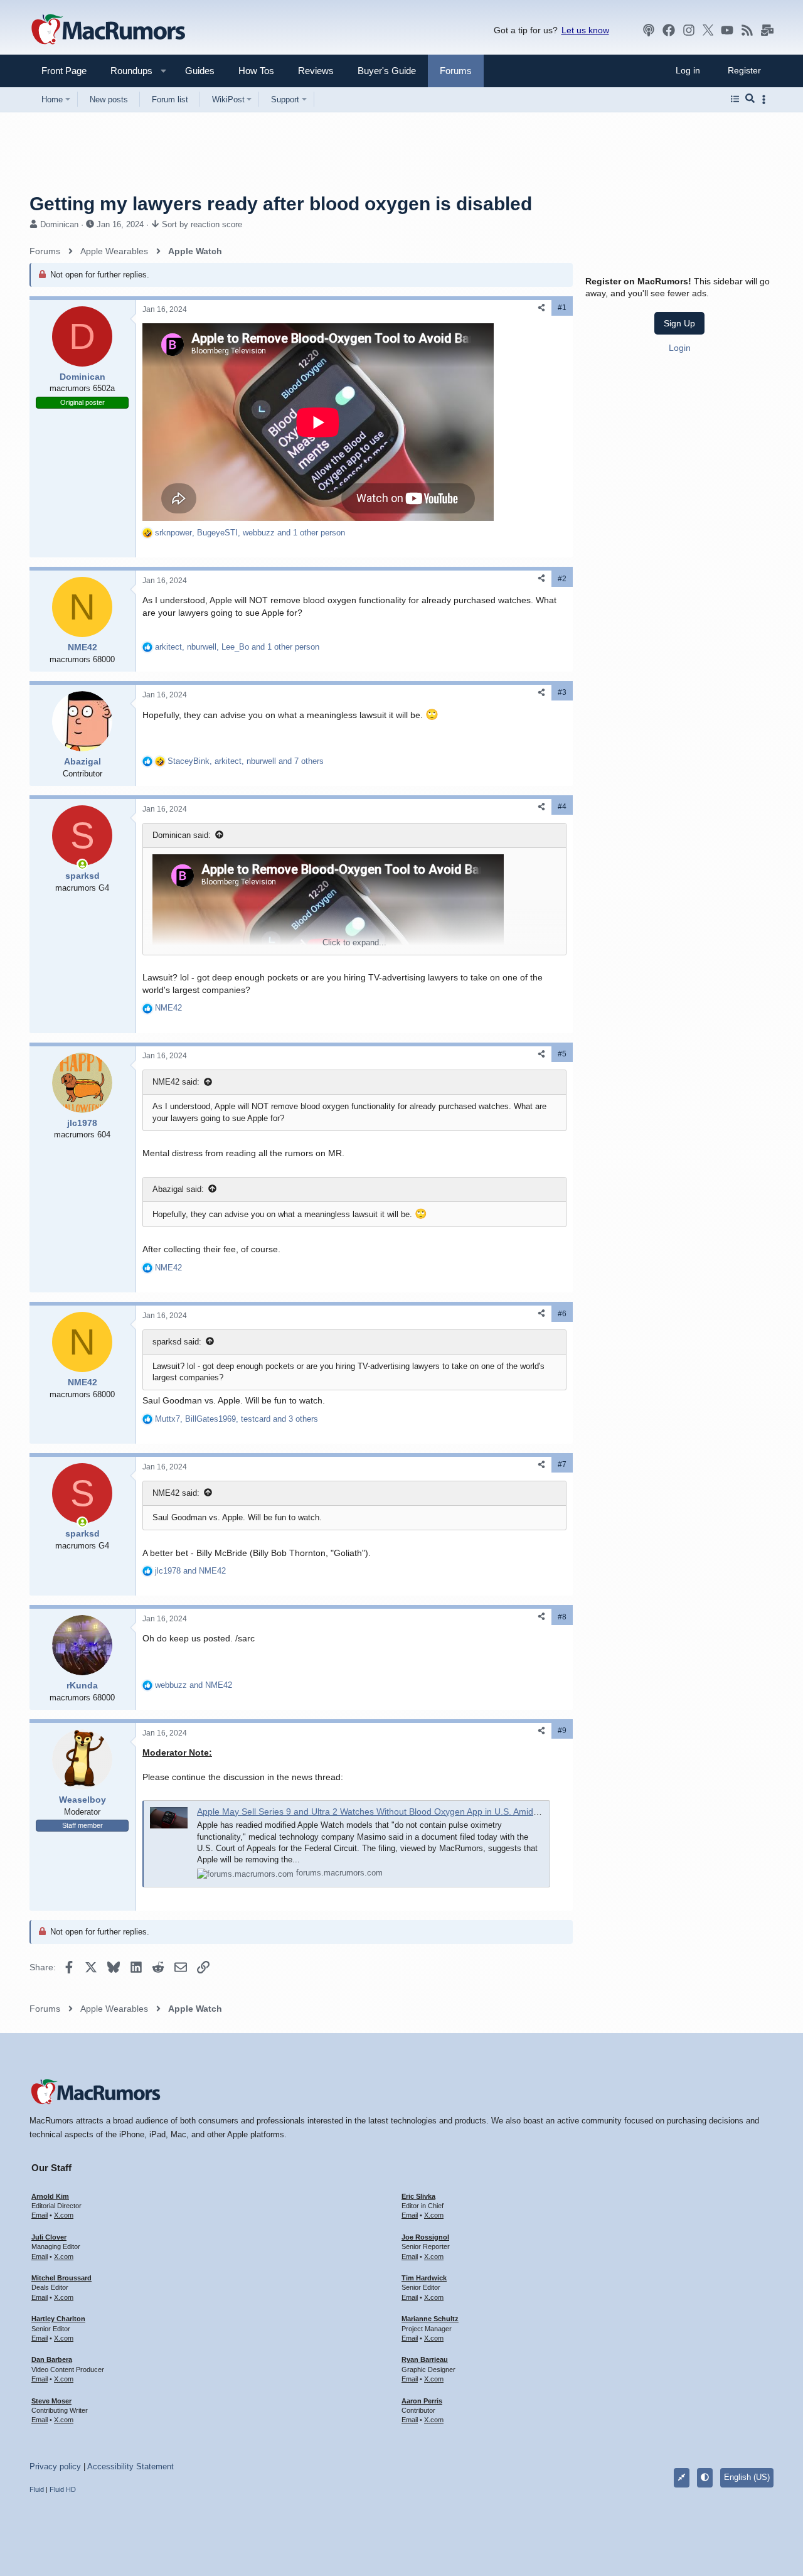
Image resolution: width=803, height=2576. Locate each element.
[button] (126, 71)
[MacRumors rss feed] (747, 30)
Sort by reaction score (202, 224)
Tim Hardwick (424, 2278)
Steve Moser (51, 2401)
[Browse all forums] (735, 99)
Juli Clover (49, 2237)
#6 (562, 1314)
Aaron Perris (422, 2401)
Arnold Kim (50, 2196)
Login (680, 348)
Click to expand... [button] (354, 942)
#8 (562, 1617)
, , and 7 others (246, 761)
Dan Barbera (52, 2359)
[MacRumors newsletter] (767, 30)
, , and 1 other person (250, 533)
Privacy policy (55, 2466)
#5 (562, 1054)
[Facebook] (669, 30)
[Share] (541, 308)
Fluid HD (63, 2489)
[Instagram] (689, 30)
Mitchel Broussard (61, 2278)
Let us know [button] (585, 30)
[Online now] (82, 864)
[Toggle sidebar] (766, 99)
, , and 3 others (237, 1419)
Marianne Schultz (430, 2319)
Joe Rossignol (425, 2237)
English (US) (747, 2477)
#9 (562, 1731)
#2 (562, 579)
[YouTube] (727, 30)
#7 (562, 1464)
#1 (562, 308)
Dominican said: (182, 835)
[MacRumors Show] (649, 30)
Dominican (59, 224)
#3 (562, 692)
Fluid (37, 2489)
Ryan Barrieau (425, 2359)
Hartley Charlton (58, 2319)
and (190, 1571)
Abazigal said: (178, 1189)
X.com (64, 2215)
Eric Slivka (418, 2196)
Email (40, 2215)
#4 (562, 807)
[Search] (750, 99)
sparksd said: (177, 1342)
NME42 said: (176, 1082)
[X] (708, 30)
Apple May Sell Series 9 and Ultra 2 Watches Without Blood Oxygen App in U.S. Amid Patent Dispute (396, 1811)
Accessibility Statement (130, 2466)
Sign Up (679, 323)
